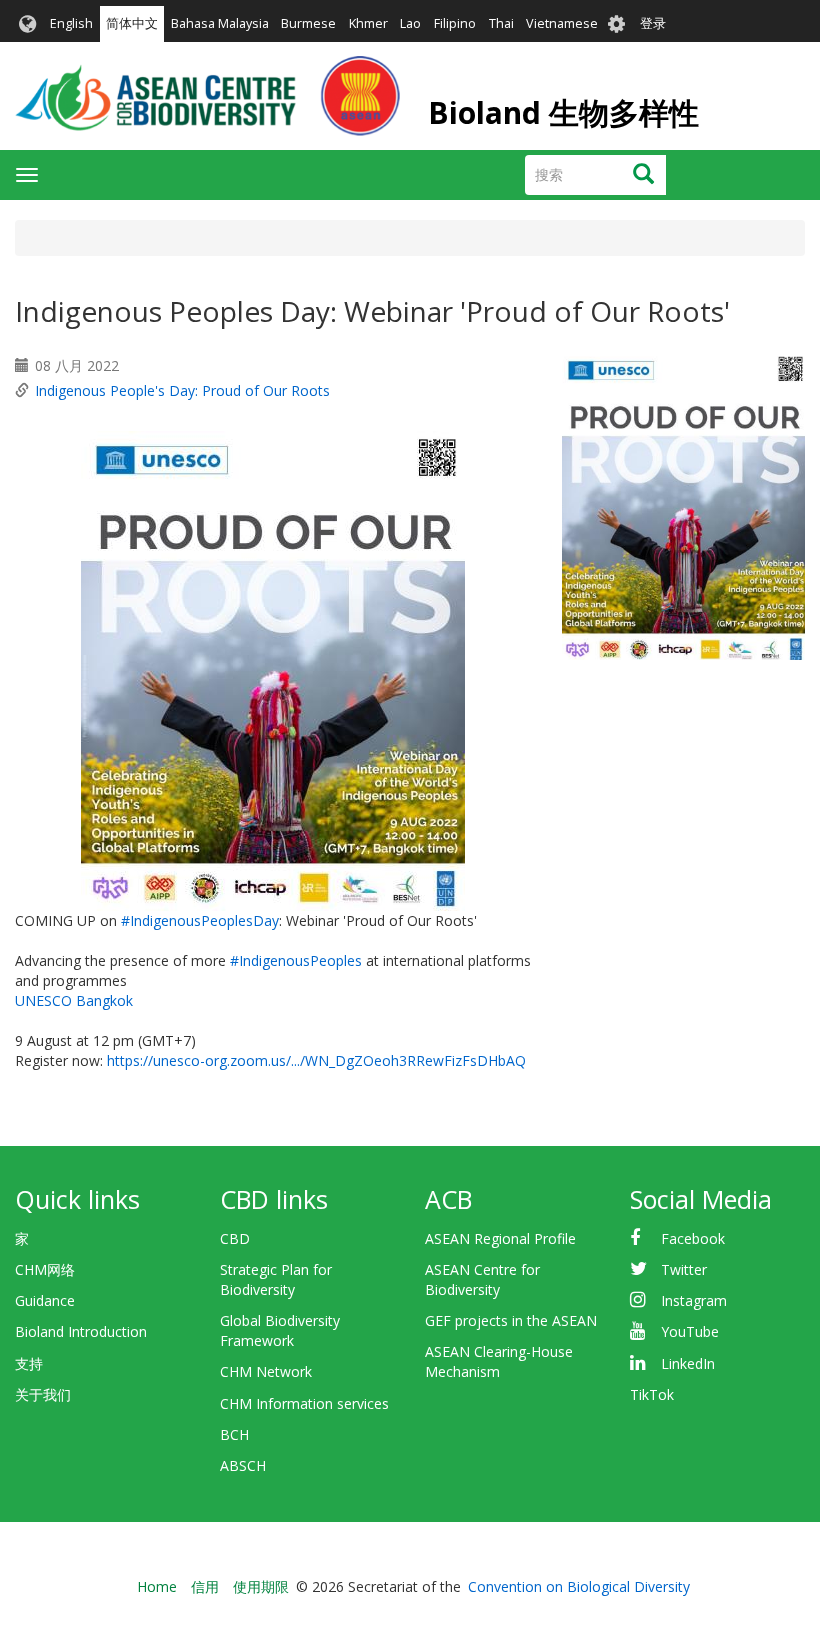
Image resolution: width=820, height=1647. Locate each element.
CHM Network (266, 1371)
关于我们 (43, 1394)
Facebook (693, 1238)
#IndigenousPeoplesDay (200, 920)
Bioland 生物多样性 (563, 112)
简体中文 (132, 23)
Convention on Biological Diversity (579, 1586)
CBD (235, 1238)
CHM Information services (304, 1403)
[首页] (207, 96)
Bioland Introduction (81, 1331)
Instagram (694, 1300)
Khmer (368, 23)
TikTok (652, 1394)
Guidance (45, 1300)
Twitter (684, 1269)
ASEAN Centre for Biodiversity (482, 1279)
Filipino (455, 23)
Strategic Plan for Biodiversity (276, 1279)
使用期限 (261, 1586)
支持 (29, 1363)
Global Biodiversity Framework (280, 1330)
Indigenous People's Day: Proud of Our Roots (182, 390)
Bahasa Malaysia (220, 23)
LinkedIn (688, 1363)
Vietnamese (562, 23)
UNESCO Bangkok (74, 1000)
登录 (653, 23)
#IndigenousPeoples (296, 960)
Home (157, 1586)
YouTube (690, 1331)
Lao (410, 23)
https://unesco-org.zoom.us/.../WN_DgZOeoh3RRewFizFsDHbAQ (316, 1060)
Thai (501, 23)
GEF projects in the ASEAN (511, 1320)
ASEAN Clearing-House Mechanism (499, 1361)
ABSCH (243, 1465)
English (71, 23)
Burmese (308, 23)
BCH (234, 1434)
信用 (205, 1586)
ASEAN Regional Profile (500, 1238)
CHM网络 (45, 1269)
